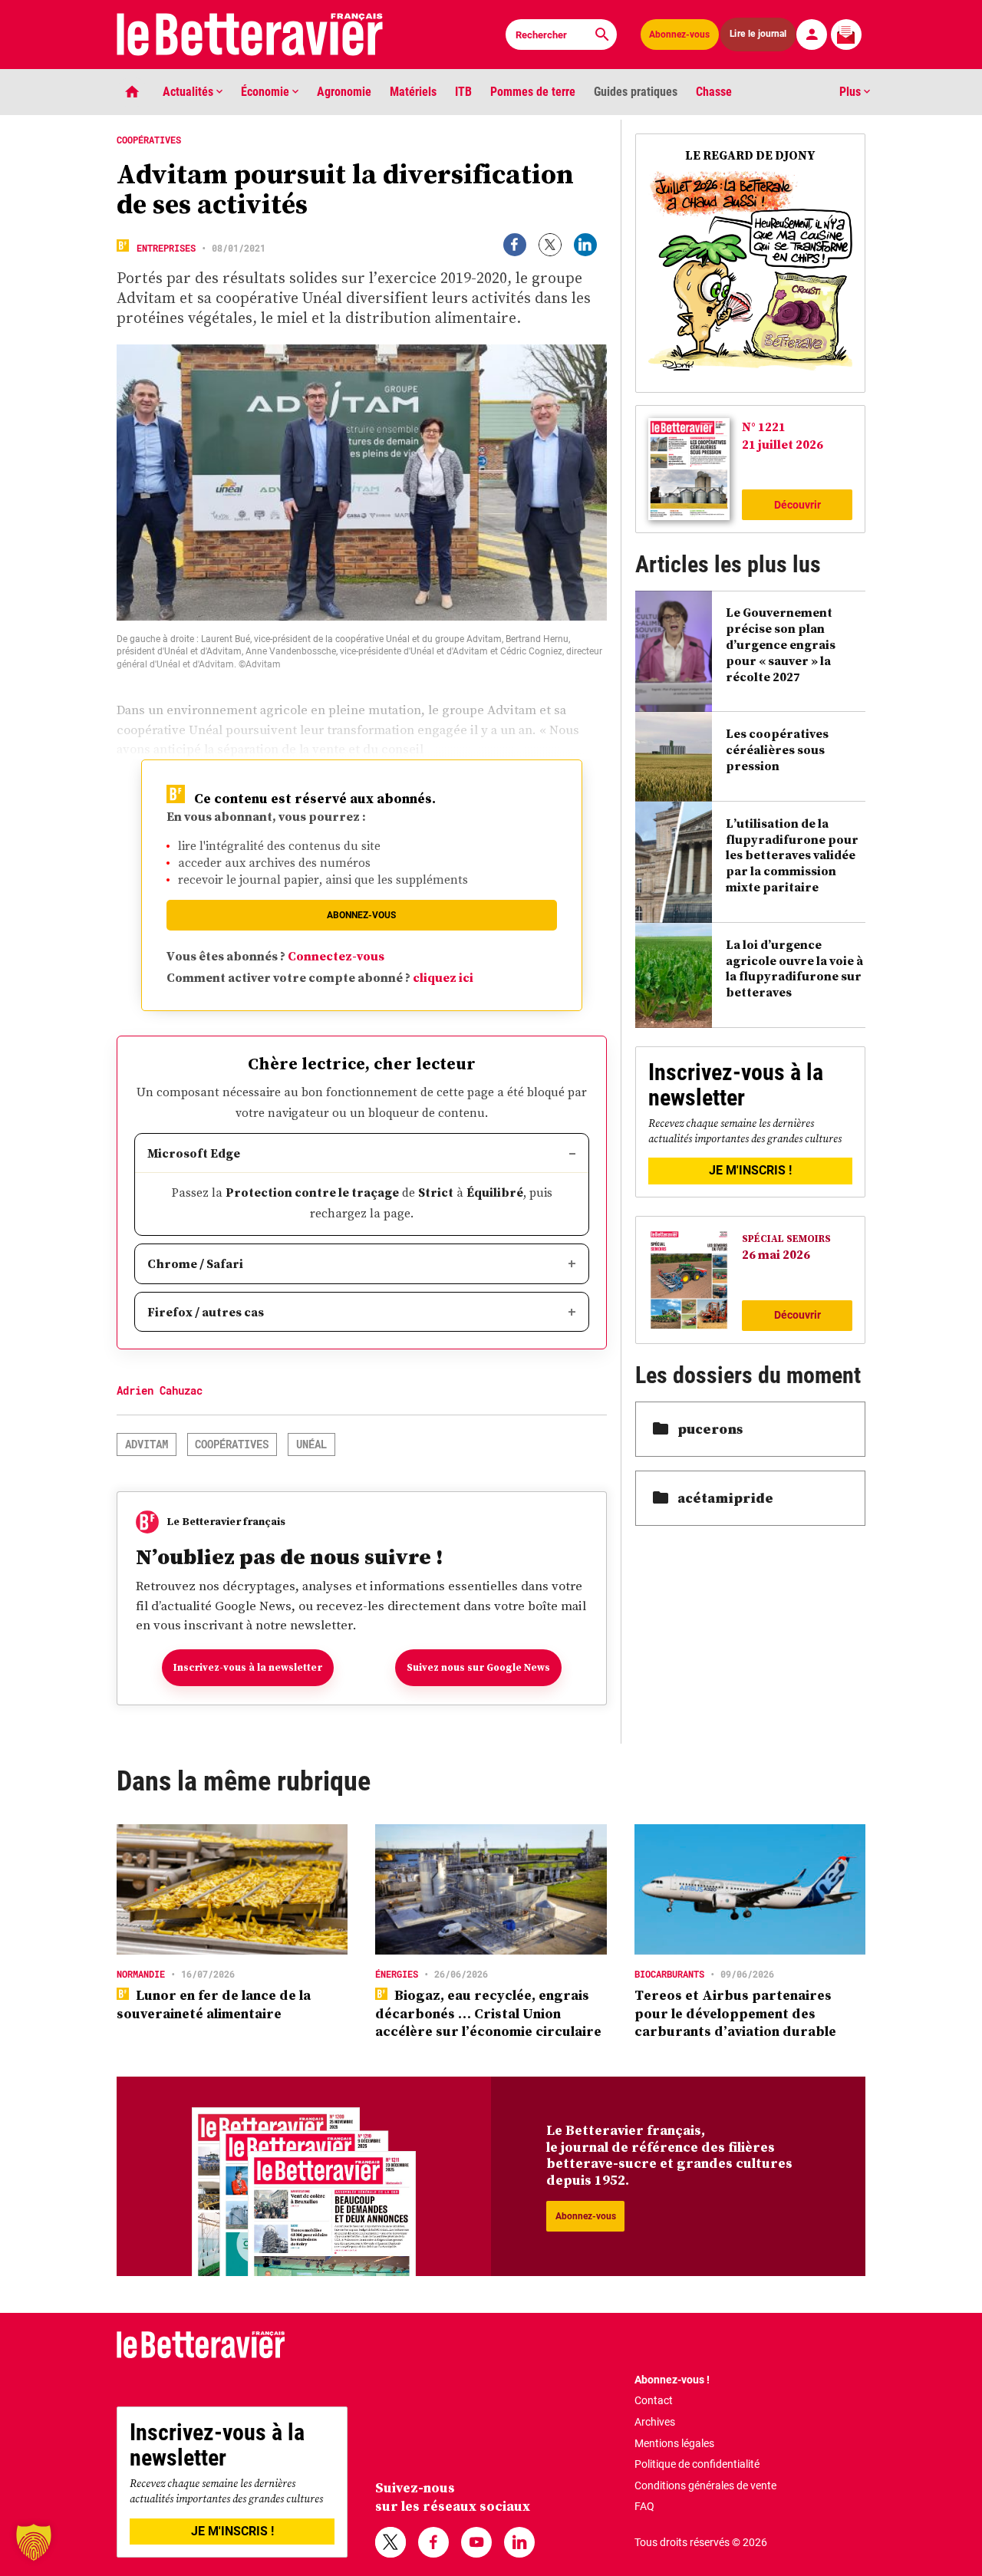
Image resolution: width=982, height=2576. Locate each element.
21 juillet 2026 (783, 444)
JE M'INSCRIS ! (750, 1170)
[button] (34, 2542)
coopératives (232, 1444)
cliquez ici (443, 977)
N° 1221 (764, 427)
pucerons (710, 1429)
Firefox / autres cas (206, 1312)
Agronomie (344, 92)
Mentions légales (674, 2443)
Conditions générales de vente (705, 2485)
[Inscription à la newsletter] (846, 35)
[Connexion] (812, 35)
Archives (655, 2422)
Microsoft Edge (194, 1153)
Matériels (413, 92)
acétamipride (725, 1498)
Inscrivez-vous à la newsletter (248, 1667)
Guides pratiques (636, 92)
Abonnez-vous (679, 35)
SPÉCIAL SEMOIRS (786, 1239)
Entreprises (166, 248)
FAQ (644, 2506)
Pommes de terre (533, 92)
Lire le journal (758, 34)
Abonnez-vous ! (672, 2380)
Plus (852, 92)
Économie (267, 92)
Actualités (189, 92)
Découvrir (797, 505)
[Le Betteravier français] (250, 35)
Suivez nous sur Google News (478, 1667)
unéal (311, 1444)
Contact (654, 2400)
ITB (463, 92)
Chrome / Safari (195, 1263)
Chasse (714, 92)
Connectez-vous (336, 956)
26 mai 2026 (776, 1254)
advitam (147, 1444)
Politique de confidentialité (697, 2464)
